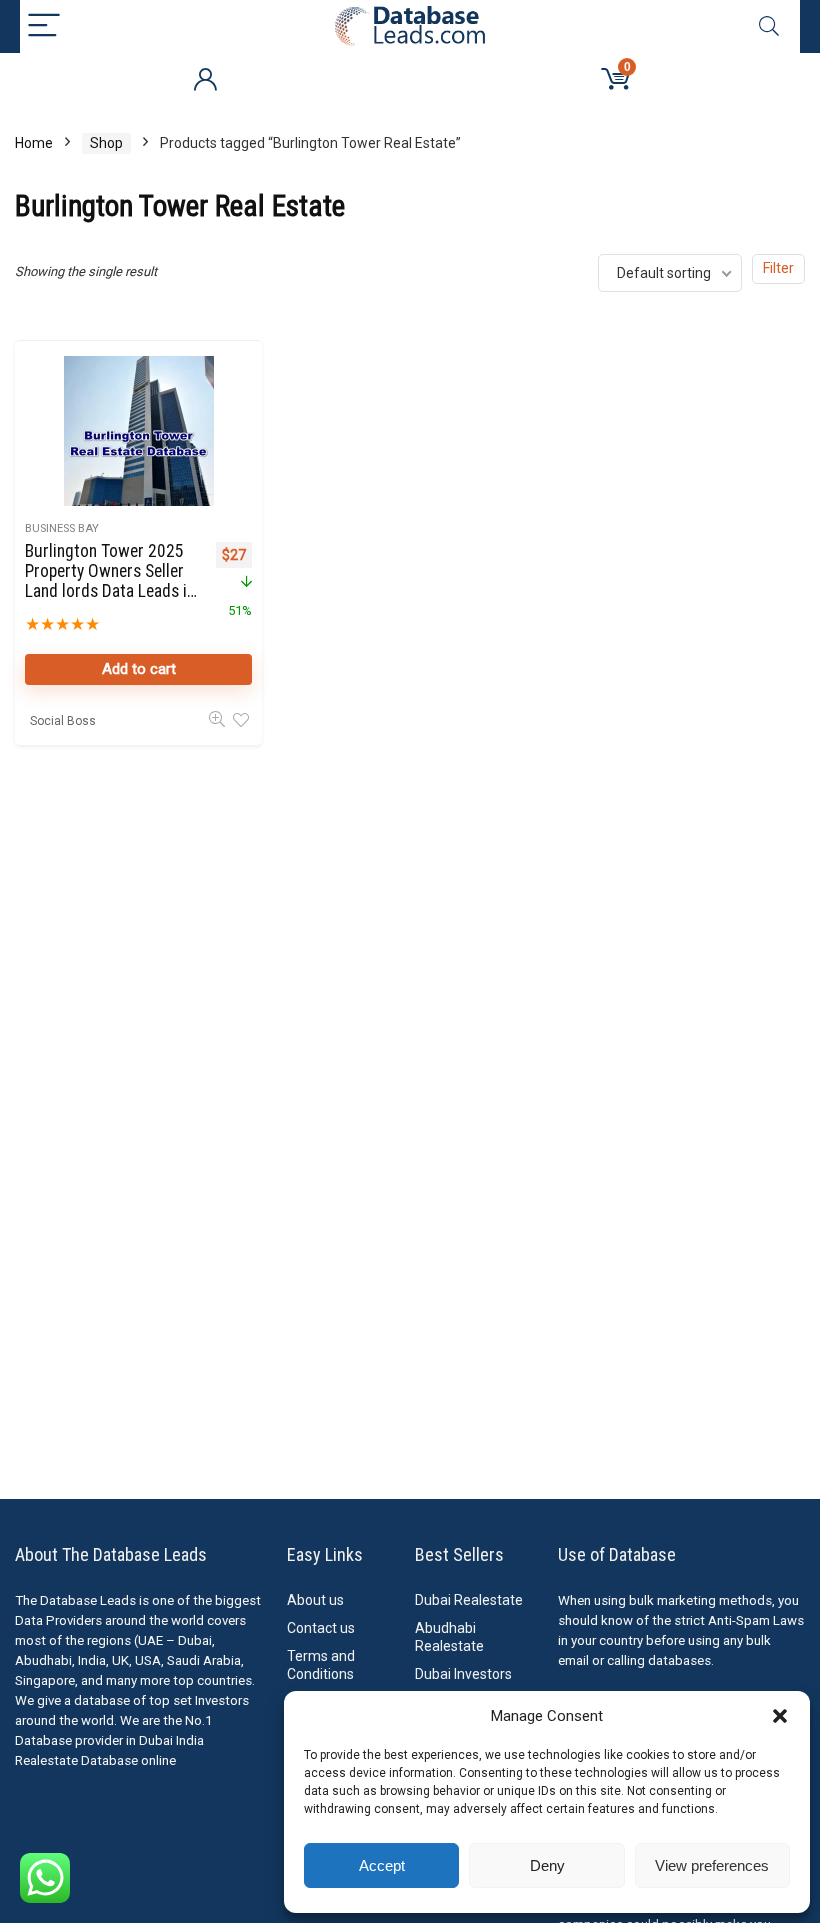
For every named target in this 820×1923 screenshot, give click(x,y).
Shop (106, 143)
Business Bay (62, 528)
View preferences (712, 1865)
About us (315, 1600)
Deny (547, 1865)
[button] (780, 1716)
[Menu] (44, 26)
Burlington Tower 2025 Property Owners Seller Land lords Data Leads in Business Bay (110, 581)
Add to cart (139, 669)
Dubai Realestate (469, 1600)
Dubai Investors (463, 1674)
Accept (382, 1865)
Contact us (321, 1628)
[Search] (769, 26)
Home (34, 143)
